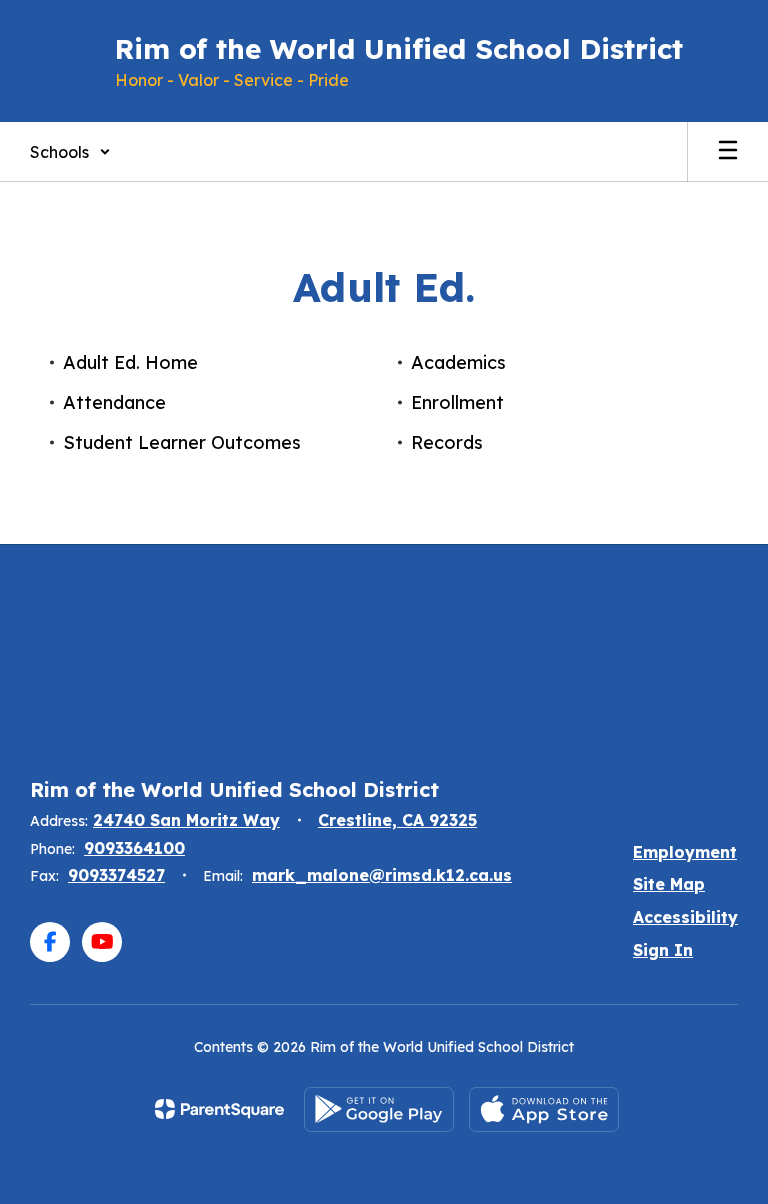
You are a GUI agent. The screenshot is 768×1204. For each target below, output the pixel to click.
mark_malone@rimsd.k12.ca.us (382, 875)
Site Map (669, 884)
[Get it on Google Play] (379, 1109)
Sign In (663, 950)
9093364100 (134, 848)
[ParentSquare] (219, 1109)
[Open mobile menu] (728, 152)
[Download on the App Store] (544, 1109)
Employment (685, 852)
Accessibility (685, 917)
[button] (70, 152)
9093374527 (116, 875)
